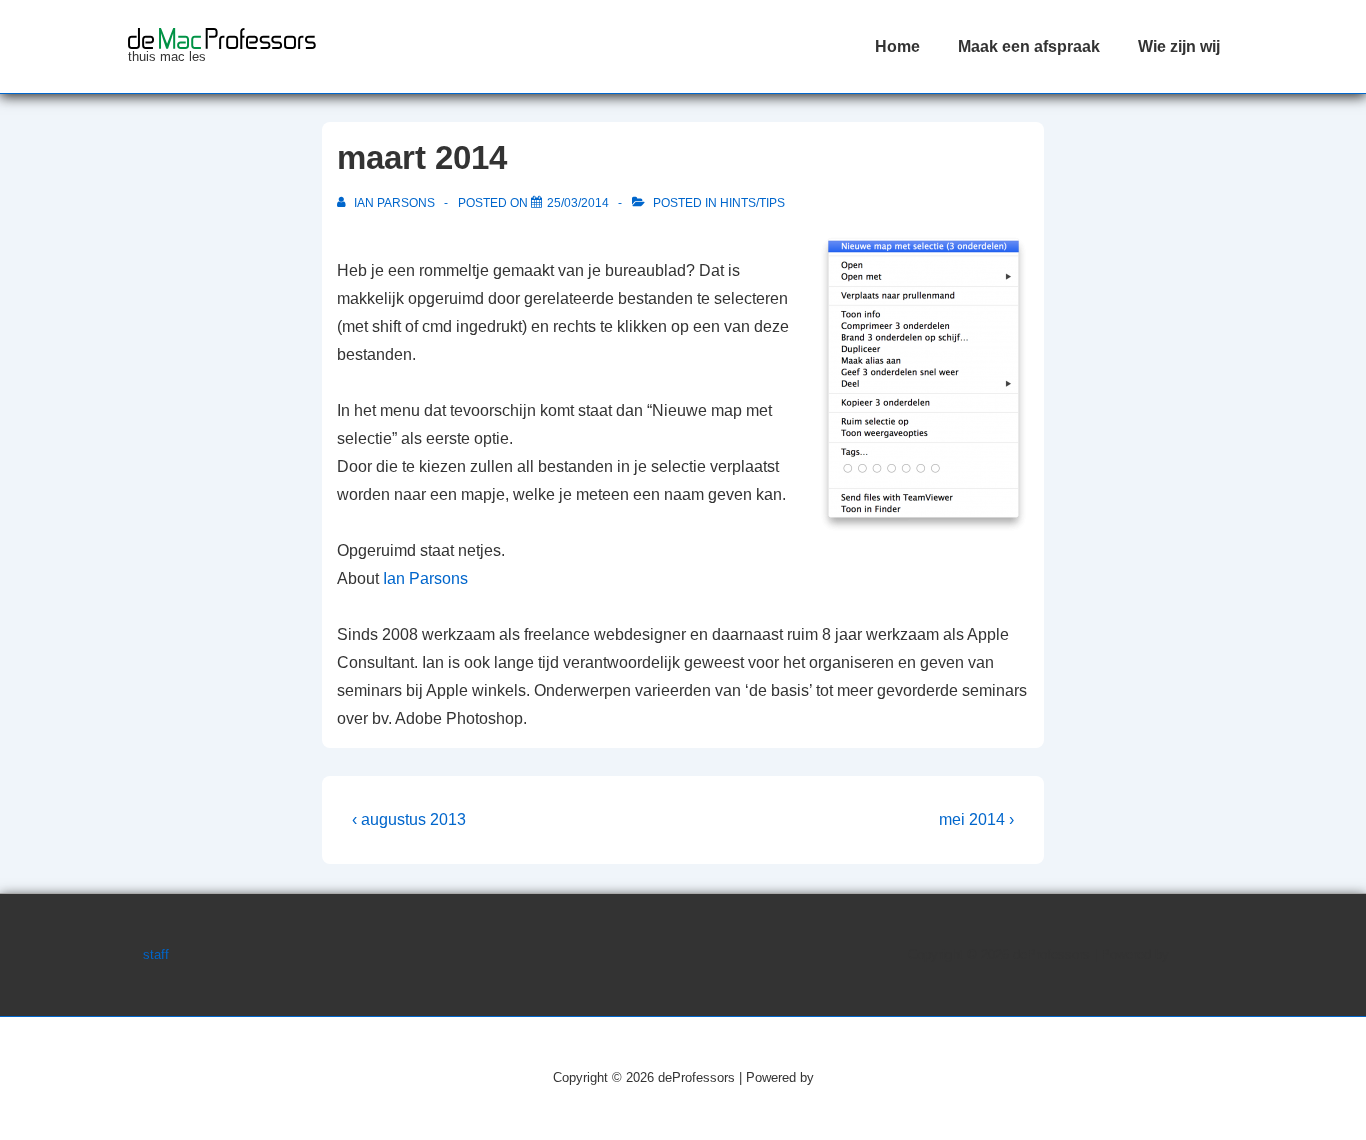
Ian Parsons (425, 578)
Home (897, 46)
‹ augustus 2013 (409, 819)
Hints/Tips (752, 203)
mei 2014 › (976, 819)
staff (156, 954)
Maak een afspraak (1029, 46)
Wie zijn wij (1179, 46)
